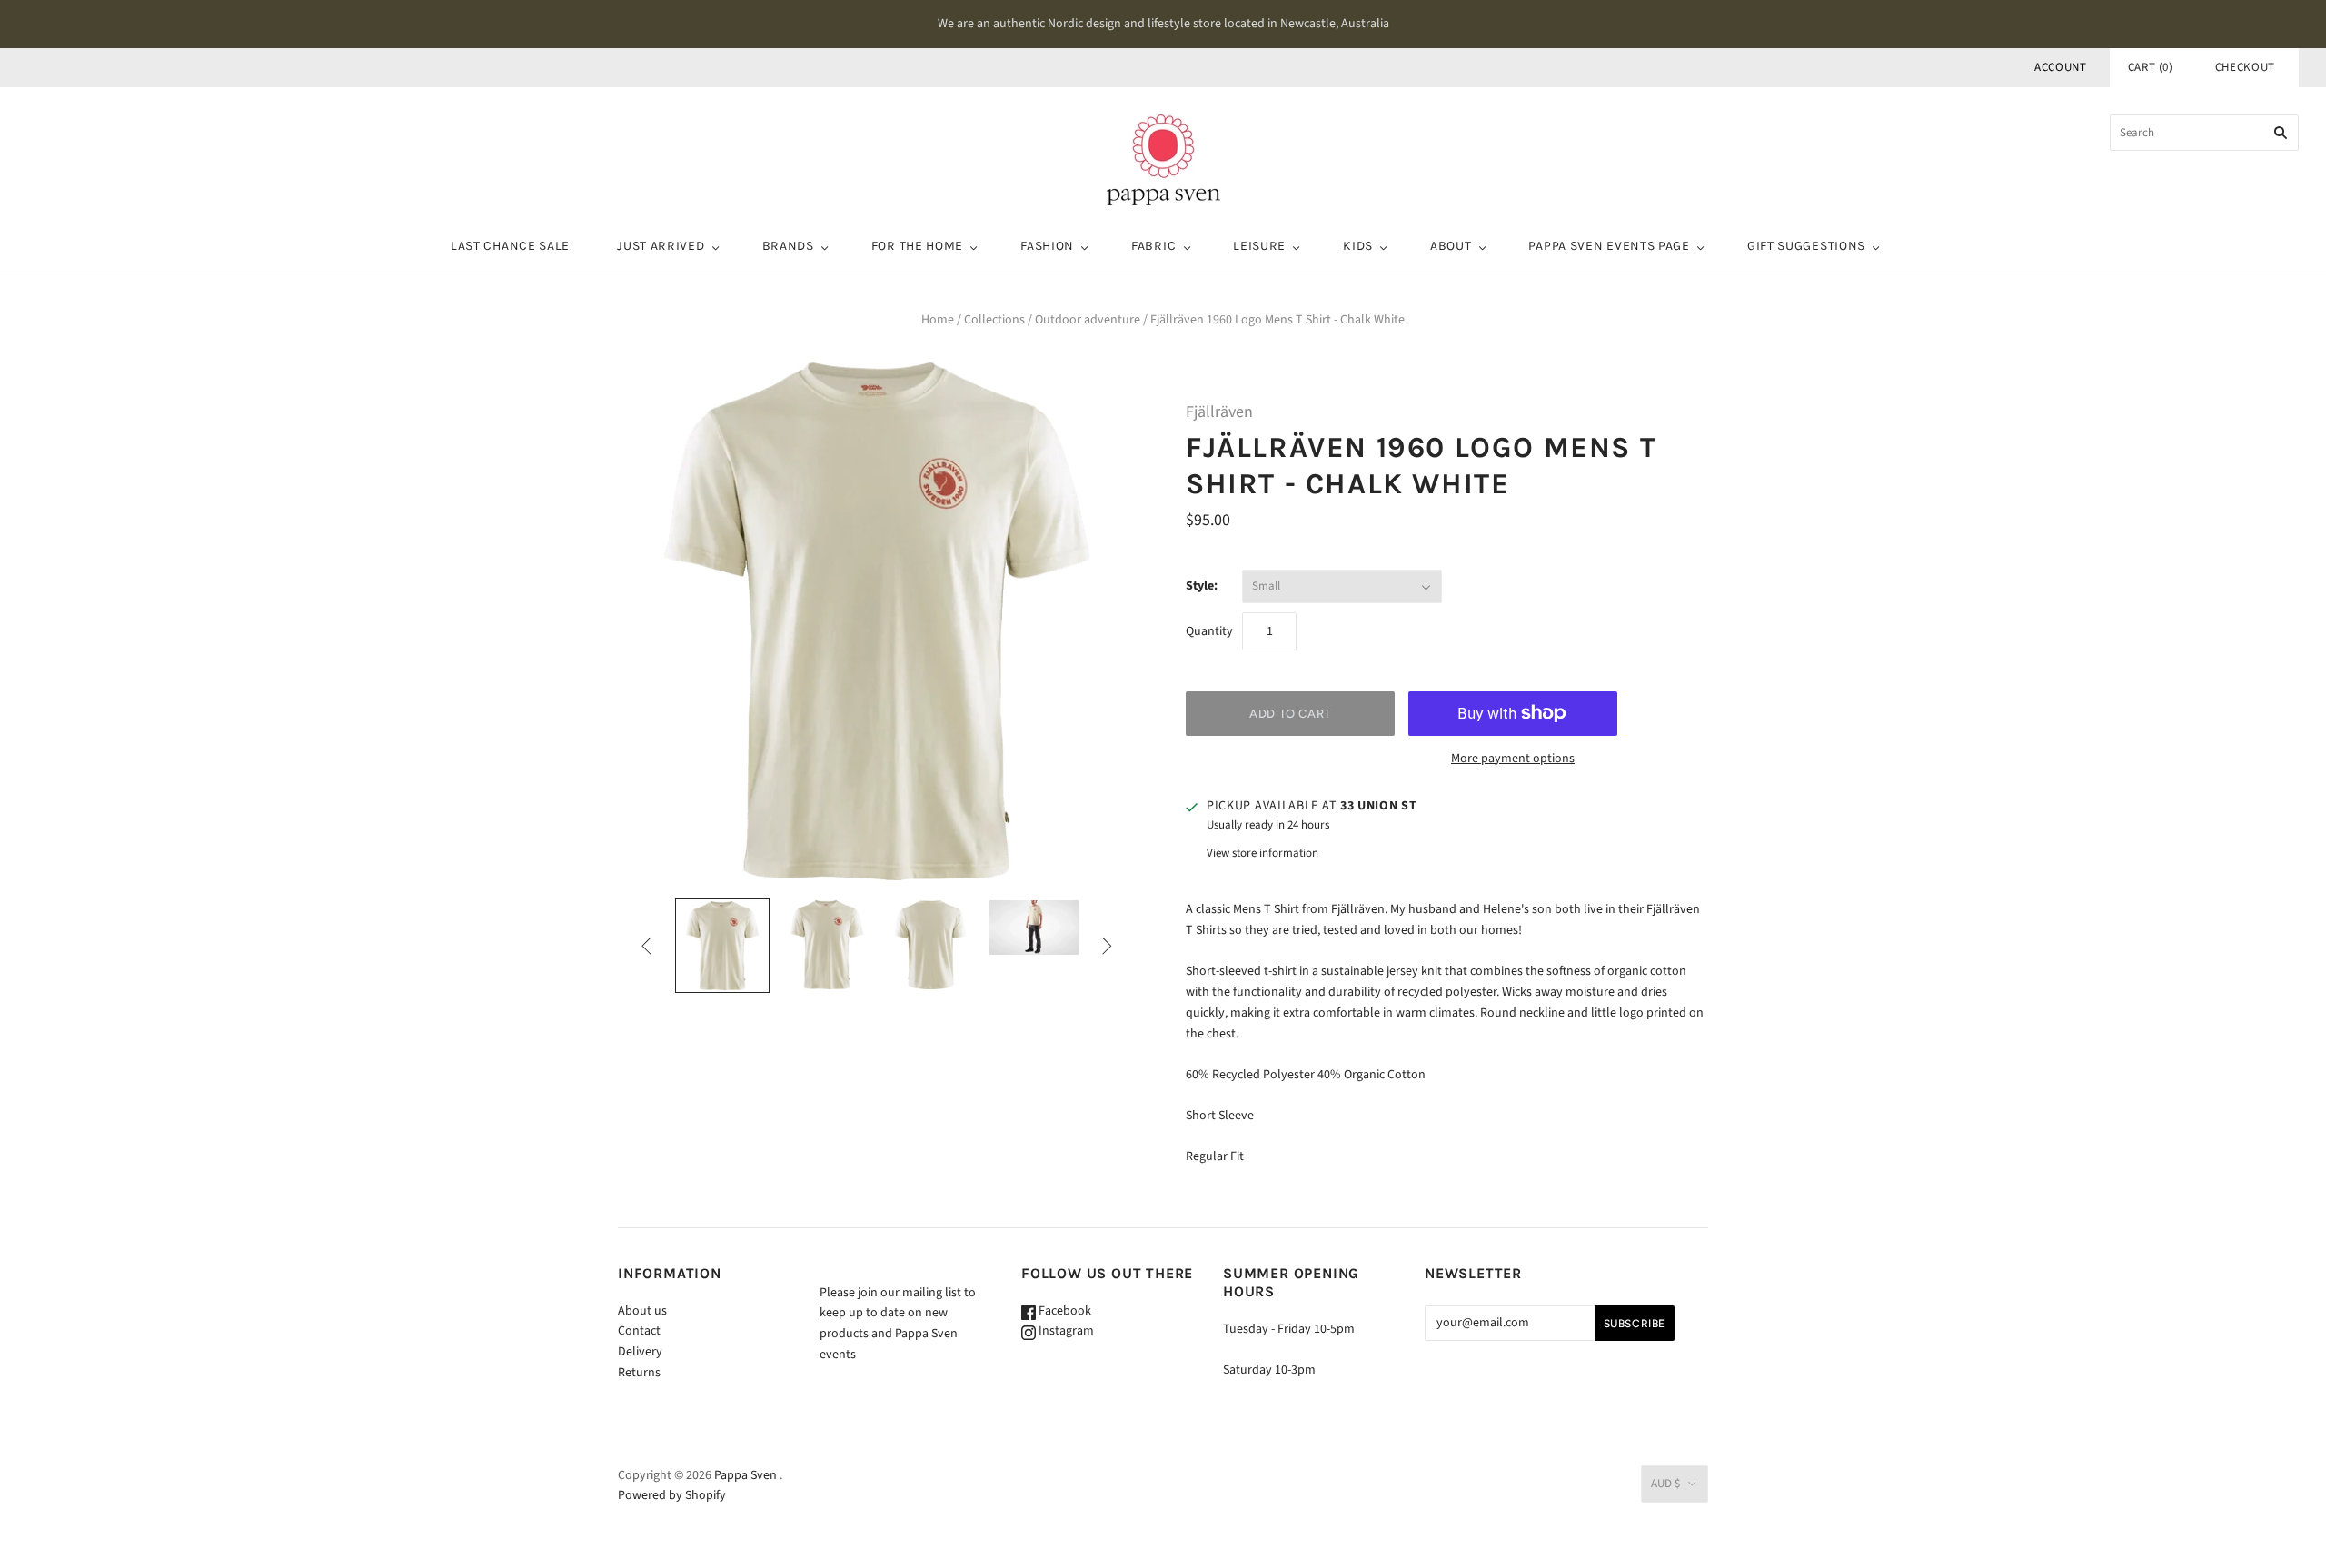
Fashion (1047, 246)
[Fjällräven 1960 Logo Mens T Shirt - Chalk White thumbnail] (722, 946)
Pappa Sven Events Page (1609, 246)
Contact (639, 1331)
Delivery (640, 1352)
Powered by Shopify (672, 1495)
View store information (1262, 853)
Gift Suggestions (1806, 246)
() (2151, 67)
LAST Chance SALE (510, 246)
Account (2061, 67)
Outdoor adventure (1088, 320)
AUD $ (1665, 1484)
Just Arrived (661, 246)
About (1451, 246)
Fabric (1153, 246)
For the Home (917, 246)
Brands (788, 246)
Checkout (2245, 67)
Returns (639, 1373)
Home (938, 320)
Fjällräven (1219, 412)
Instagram (1065, 1331)
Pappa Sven (746, 1475)
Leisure (1259, 246)
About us (642, 1311)
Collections (994, 320)
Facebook (1064, 1311)
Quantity (1209, 631)
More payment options (1513, 759)
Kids (1358, 246)
